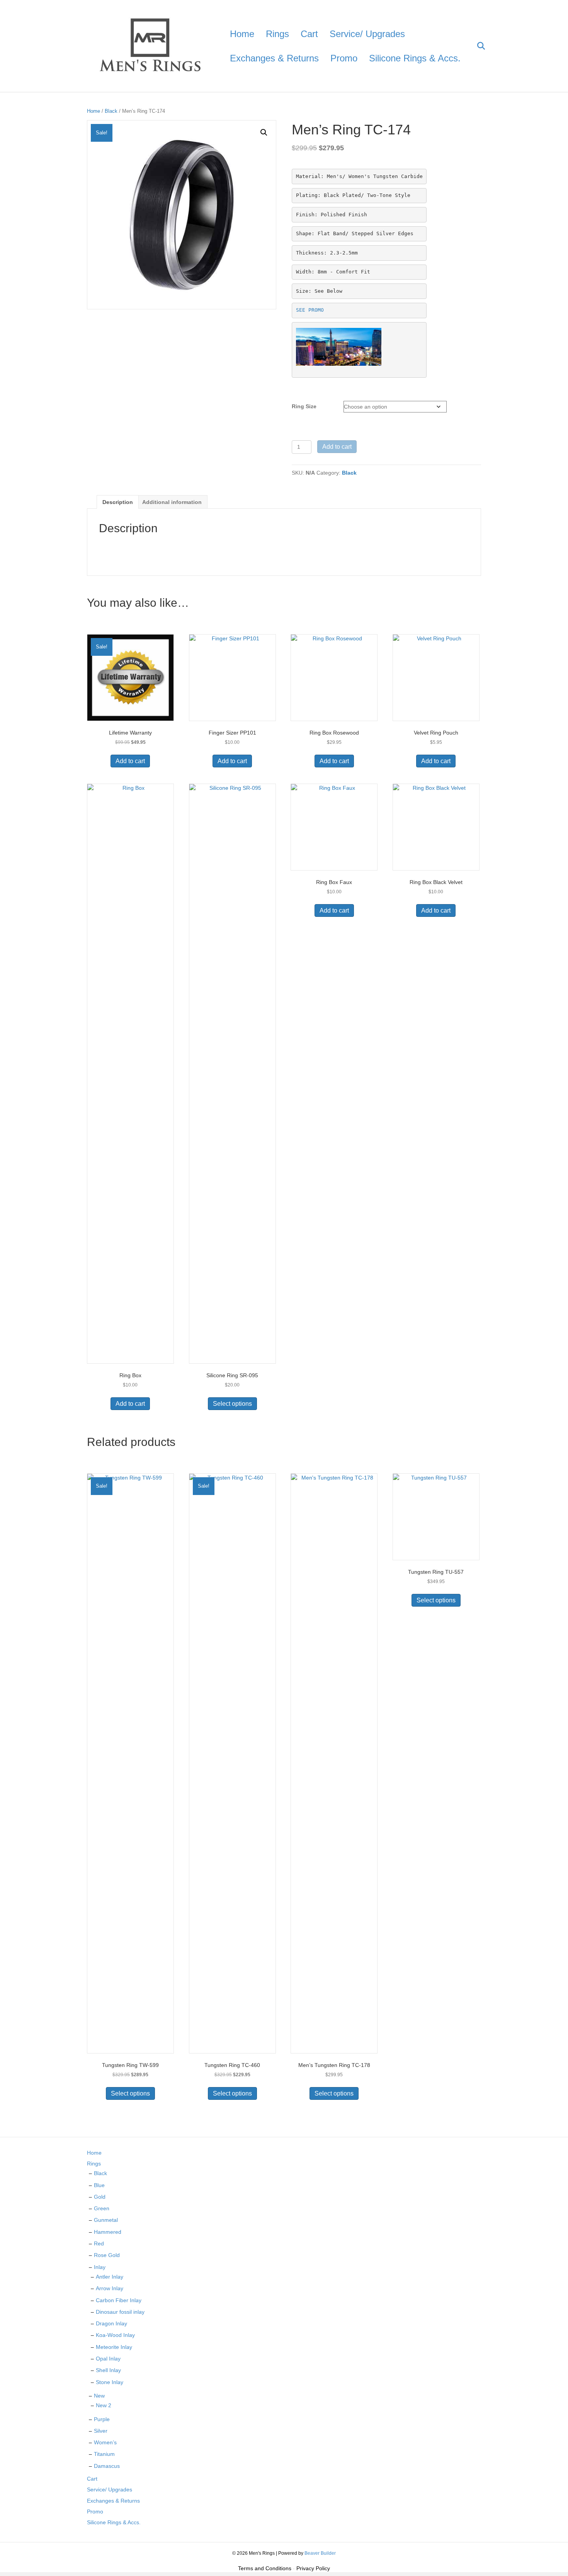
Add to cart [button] (130, 761)
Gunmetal (106, 2220)
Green (102, 2208)
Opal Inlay (108, 2359)
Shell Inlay (108, 2370)
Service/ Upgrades (367, 34)
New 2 (104, 2405)
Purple (102, 2419)
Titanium (104, 2454)
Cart (309, 34)
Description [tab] (118, 502)
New (99, 2396)
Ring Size (304, 406)
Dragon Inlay (111, 2323)
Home (242, 34)
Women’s (105, 2442)
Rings (277, 34)
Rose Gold (107, 2255)
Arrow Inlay (110, 2288)
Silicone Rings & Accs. (415, 58)
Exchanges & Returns (274, 58)
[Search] (476, 46)
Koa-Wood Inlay (115, 2335)
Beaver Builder (320, 2553)
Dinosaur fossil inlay (120, 2312)
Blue (99, 2185)
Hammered (108, 2232)
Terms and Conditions (265, 2568)
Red (99, 2243)
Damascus (107, 2466)
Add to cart (337, 447)
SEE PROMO (310, 310)
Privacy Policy (313, 2568)
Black (111, 111)
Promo (344, 58)
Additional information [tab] (172, 502)
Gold (100, 2197)
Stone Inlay (110, 2382)
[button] (264, 132)
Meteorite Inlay (114, 2347)
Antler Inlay (110, 2277)
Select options (232, 1404)
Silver (101, 2431)
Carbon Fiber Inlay (119, 2300)
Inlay (100, 2267)
